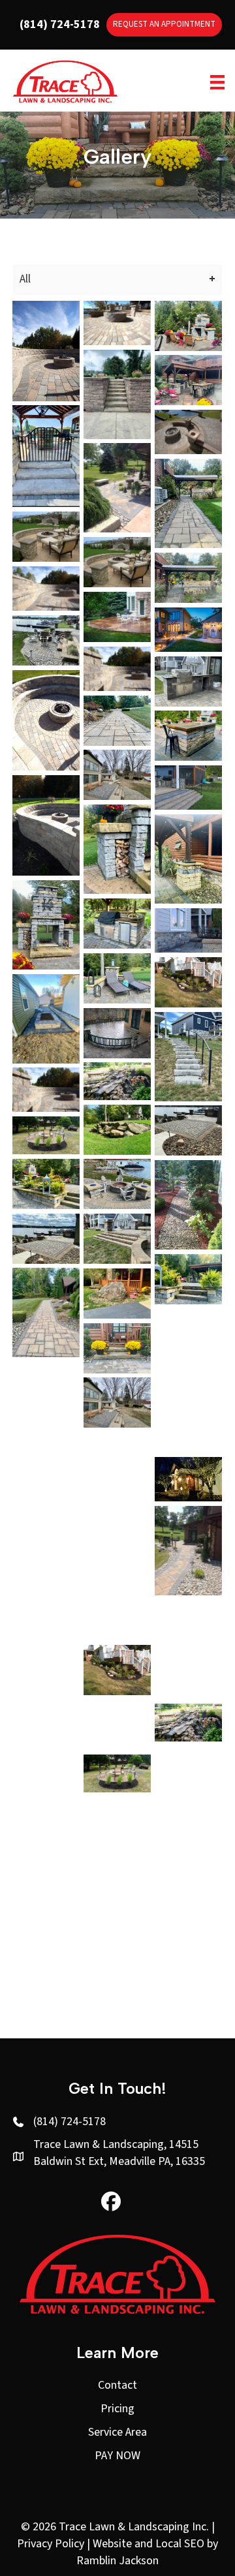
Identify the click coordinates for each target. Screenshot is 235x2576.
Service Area (117, 2432)
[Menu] (217, 82)
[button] (111, 2201)
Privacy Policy (51, 2544)
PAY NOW (117, 2456)
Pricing (117, 2409)
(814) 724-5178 (60, 24)
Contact (117, 2385)
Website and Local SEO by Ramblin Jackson (147, 2552)
